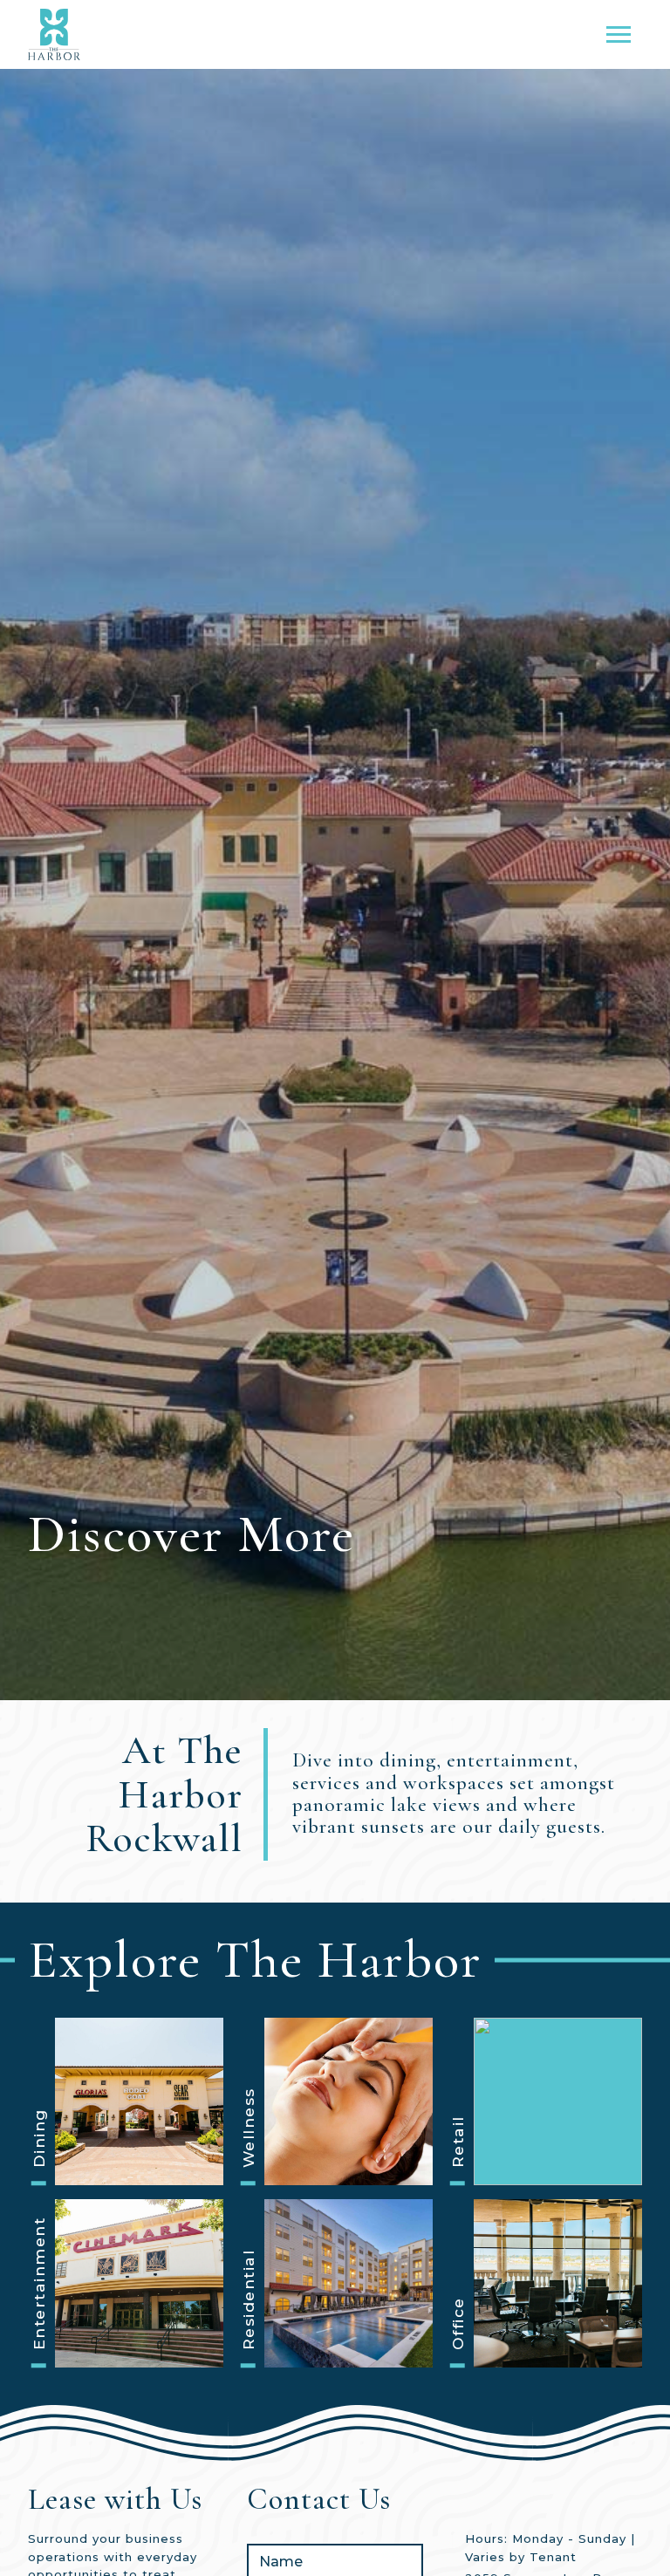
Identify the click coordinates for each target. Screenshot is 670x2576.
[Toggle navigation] (619, 34)
